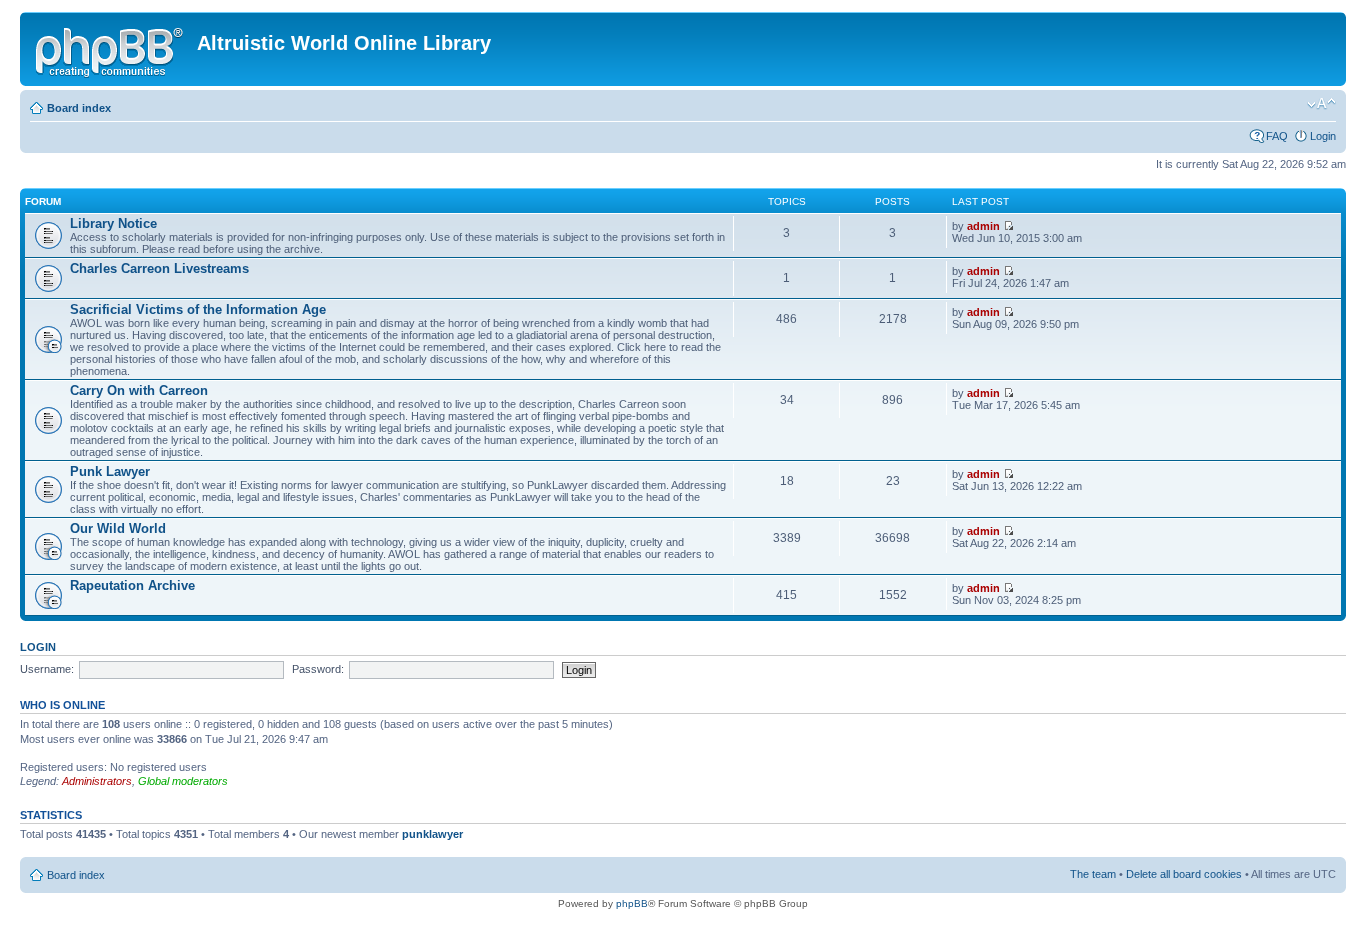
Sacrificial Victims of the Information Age (198, 309)
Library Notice (113, 223)
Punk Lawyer (110, 471)
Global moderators (183, 781)
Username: (47, 669)
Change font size (1321, 104)
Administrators (97, 781)
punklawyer (432, 834)
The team (1093, 874)
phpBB (632, 903)
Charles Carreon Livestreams (159, 268)
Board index (79, 108)
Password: (318, 669)
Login (1323, 136)
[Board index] (111, 49)
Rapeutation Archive (132, 585)
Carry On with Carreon (139, 390)
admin (983, 226)
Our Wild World (118, 528)
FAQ (1277, 136)
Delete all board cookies (1184, 874)
